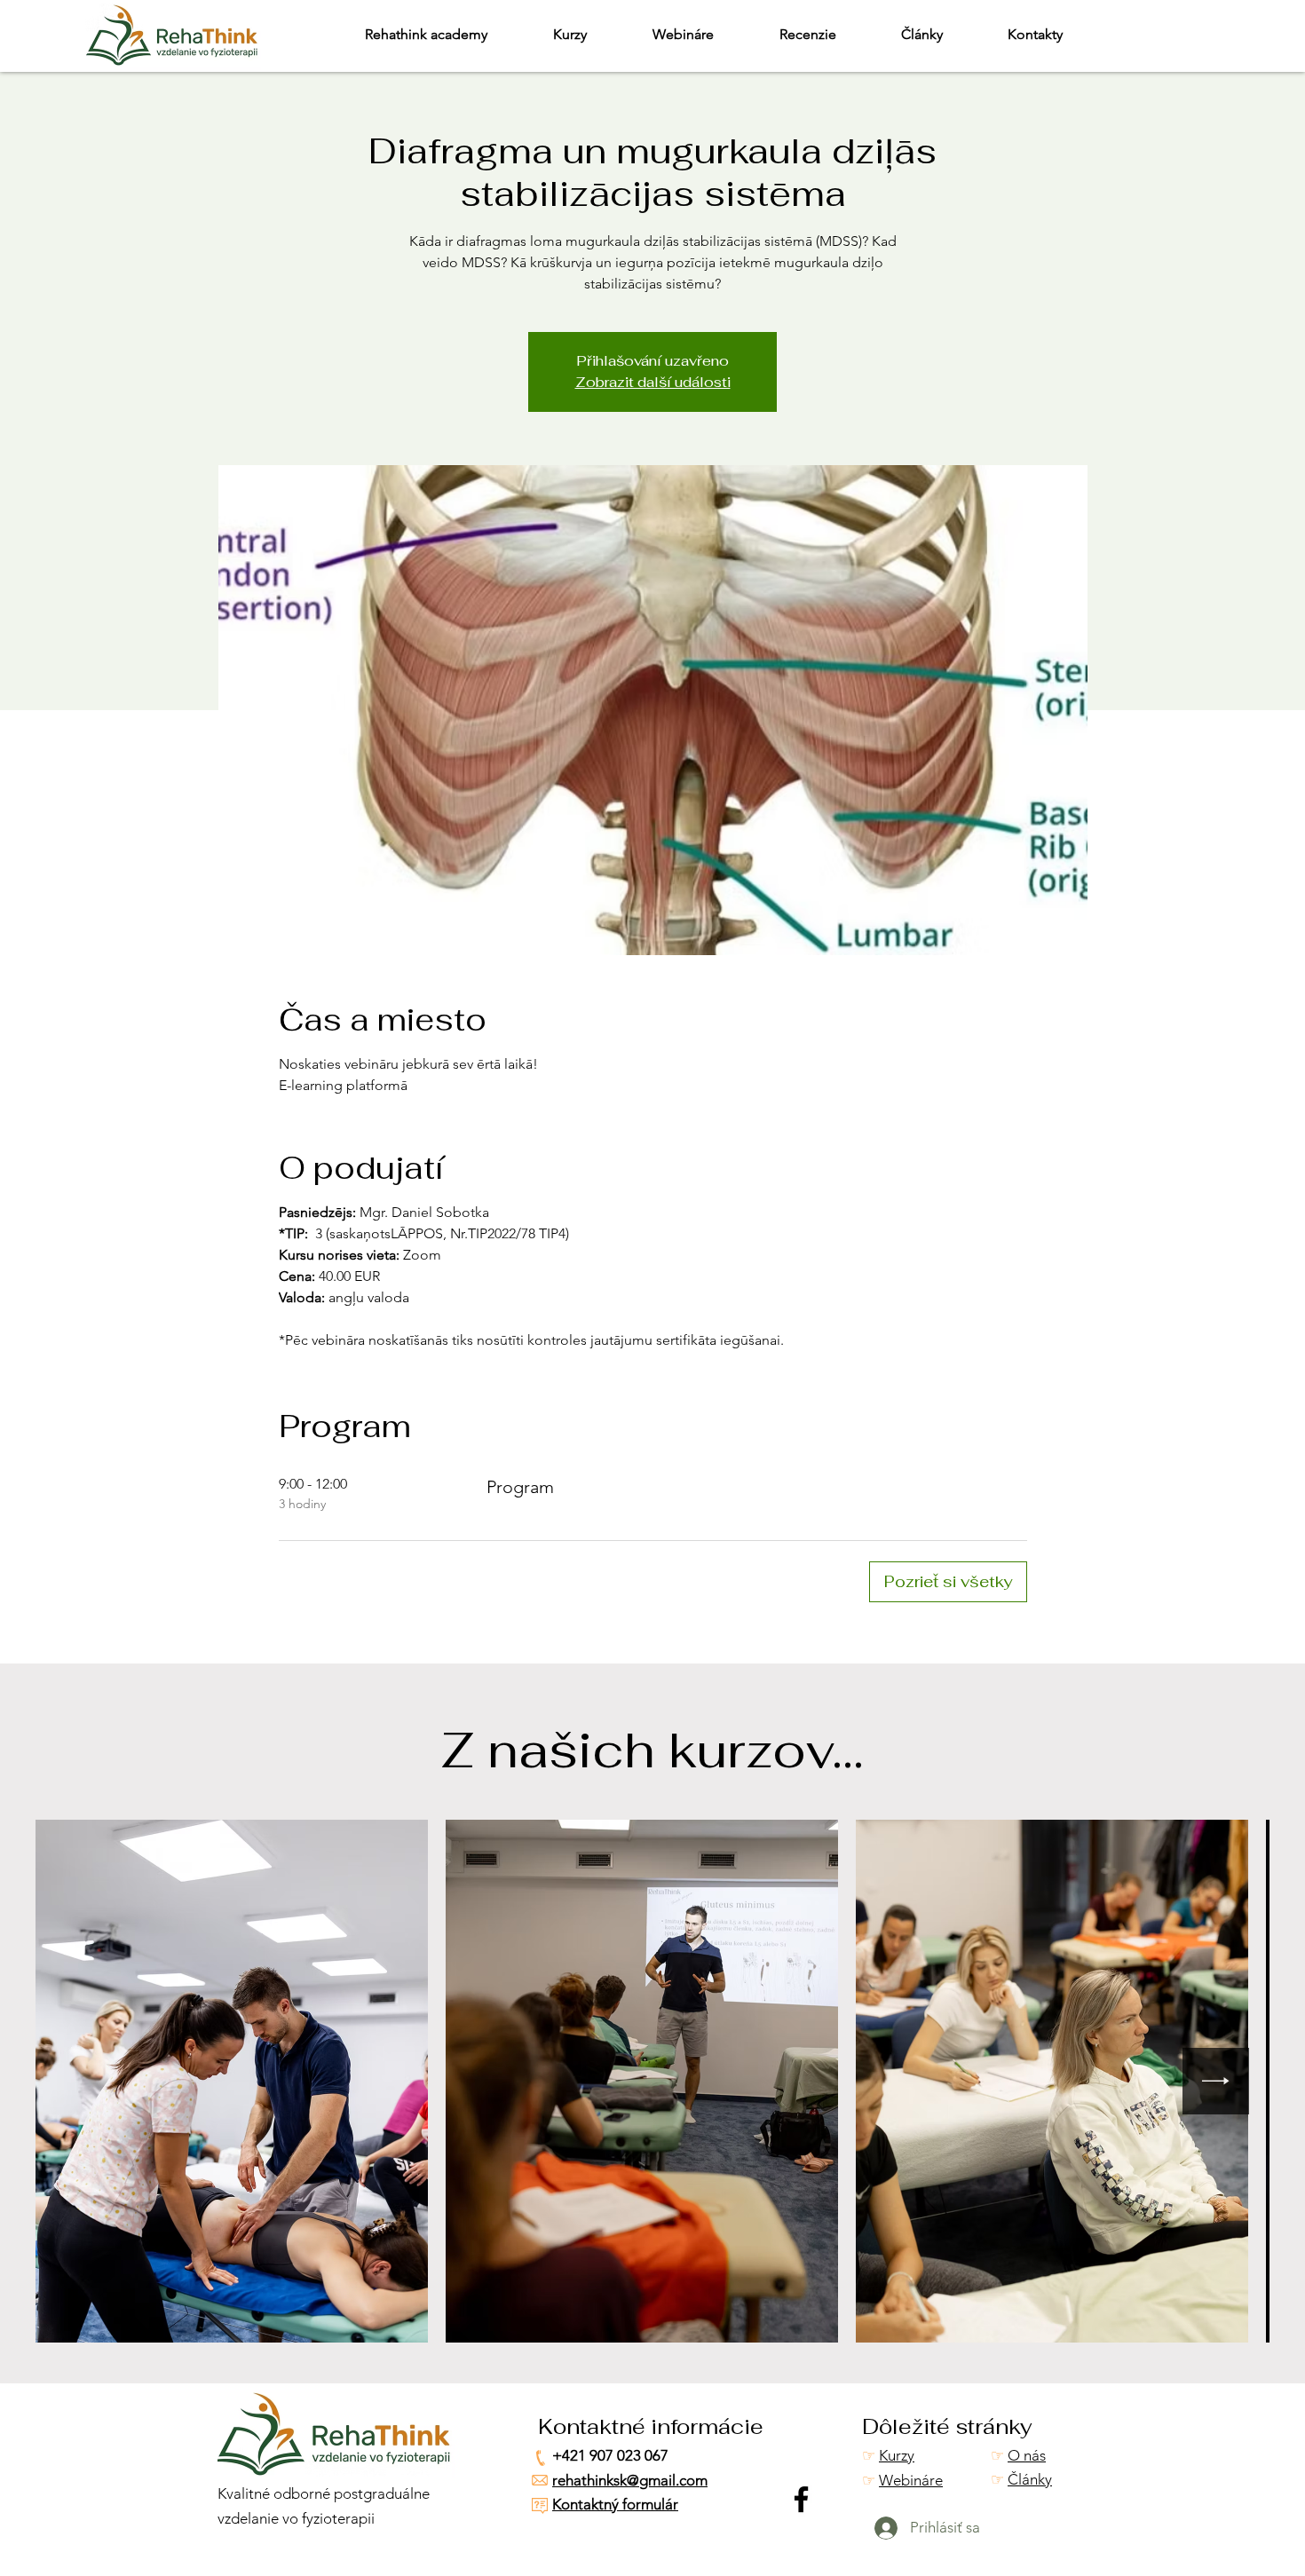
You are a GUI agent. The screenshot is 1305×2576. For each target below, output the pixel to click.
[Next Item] (1216, 2081)
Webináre (911, 2480)
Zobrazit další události (653, 382)
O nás (1027, 2455)
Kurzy (897, 2455)
